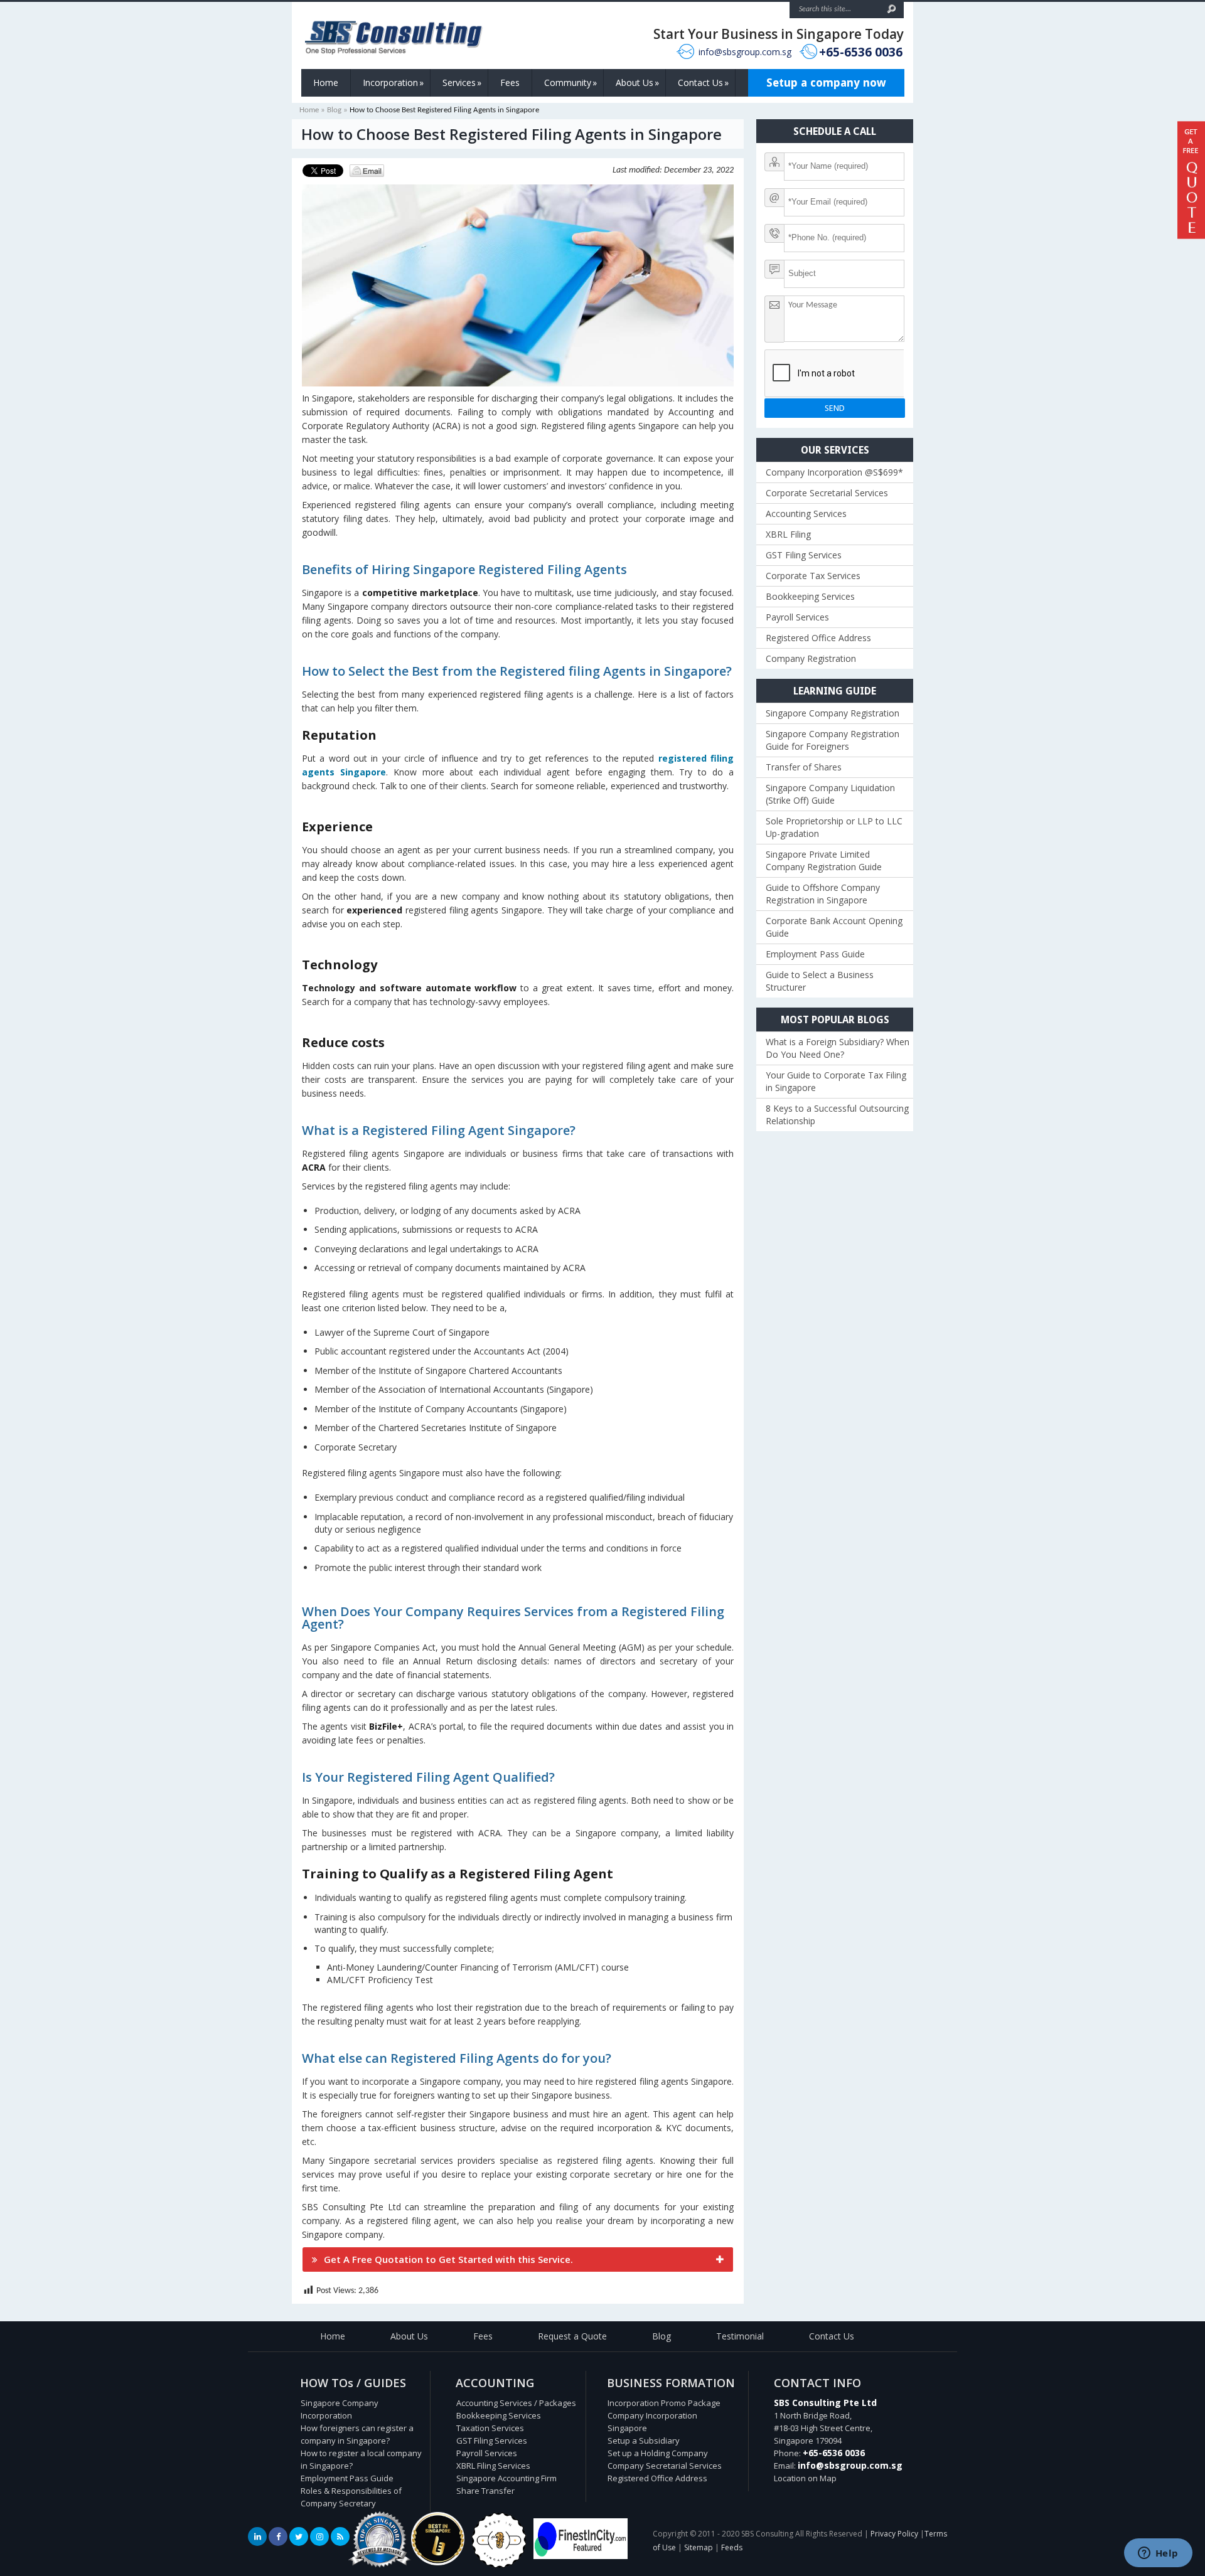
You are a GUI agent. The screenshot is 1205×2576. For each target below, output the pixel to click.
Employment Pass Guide (815, 954)
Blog (334, 110)
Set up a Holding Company (658, 2453)
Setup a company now (826, 82)
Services (462, 82)
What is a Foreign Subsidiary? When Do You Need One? (838, 1048)
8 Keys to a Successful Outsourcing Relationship (837, 1115)
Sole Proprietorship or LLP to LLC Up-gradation (834, 827)
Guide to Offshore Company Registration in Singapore (823, 894)
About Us (637, 82)
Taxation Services (490, 2428)
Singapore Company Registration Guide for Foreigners (833, 740)
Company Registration (811, 658)
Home (326, 82)
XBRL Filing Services (493, 2466)
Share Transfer (485, 2491)
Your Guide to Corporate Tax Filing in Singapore (836, 1081)
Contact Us (703, 82)
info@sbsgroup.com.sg (745, 52)
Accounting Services (806, 514)
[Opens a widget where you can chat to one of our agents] (1158, 2554)
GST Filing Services (804, 555)
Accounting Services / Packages (516, 2403)
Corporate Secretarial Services (827, 493)
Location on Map (805, 2478)
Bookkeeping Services (810, 596)
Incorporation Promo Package (664, 2403)
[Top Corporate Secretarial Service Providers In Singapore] (380, 2568)
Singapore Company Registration (833, 713)
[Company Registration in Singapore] (438, 2562)
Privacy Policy (894, 2534)
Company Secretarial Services (665, 2466)
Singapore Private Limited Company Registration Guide (824, 860)
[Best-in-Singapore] (499, 2565)
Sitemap (699, 2547)
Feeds (732, 2547)
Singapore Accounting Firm (506, 2478)
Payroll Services (797, 617)
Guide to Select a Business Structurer (820, 981)
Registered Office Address (818, 638)
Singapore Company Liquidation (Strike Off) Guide (830, 794)
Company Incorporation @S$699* (834, 472)
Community (570, 82)
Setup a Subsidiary (644, 2440)
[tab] (518, 2259)
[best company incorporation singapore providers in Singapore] (581, 2556)
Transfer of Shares (804, 767)
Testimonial (740, 2336)
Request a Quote (572, 2336)
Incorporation (393, 82)
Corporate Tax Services (813, 576)
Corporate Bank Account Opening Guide (834, 927)
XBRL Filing (788, 534)
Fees (510, 82)
